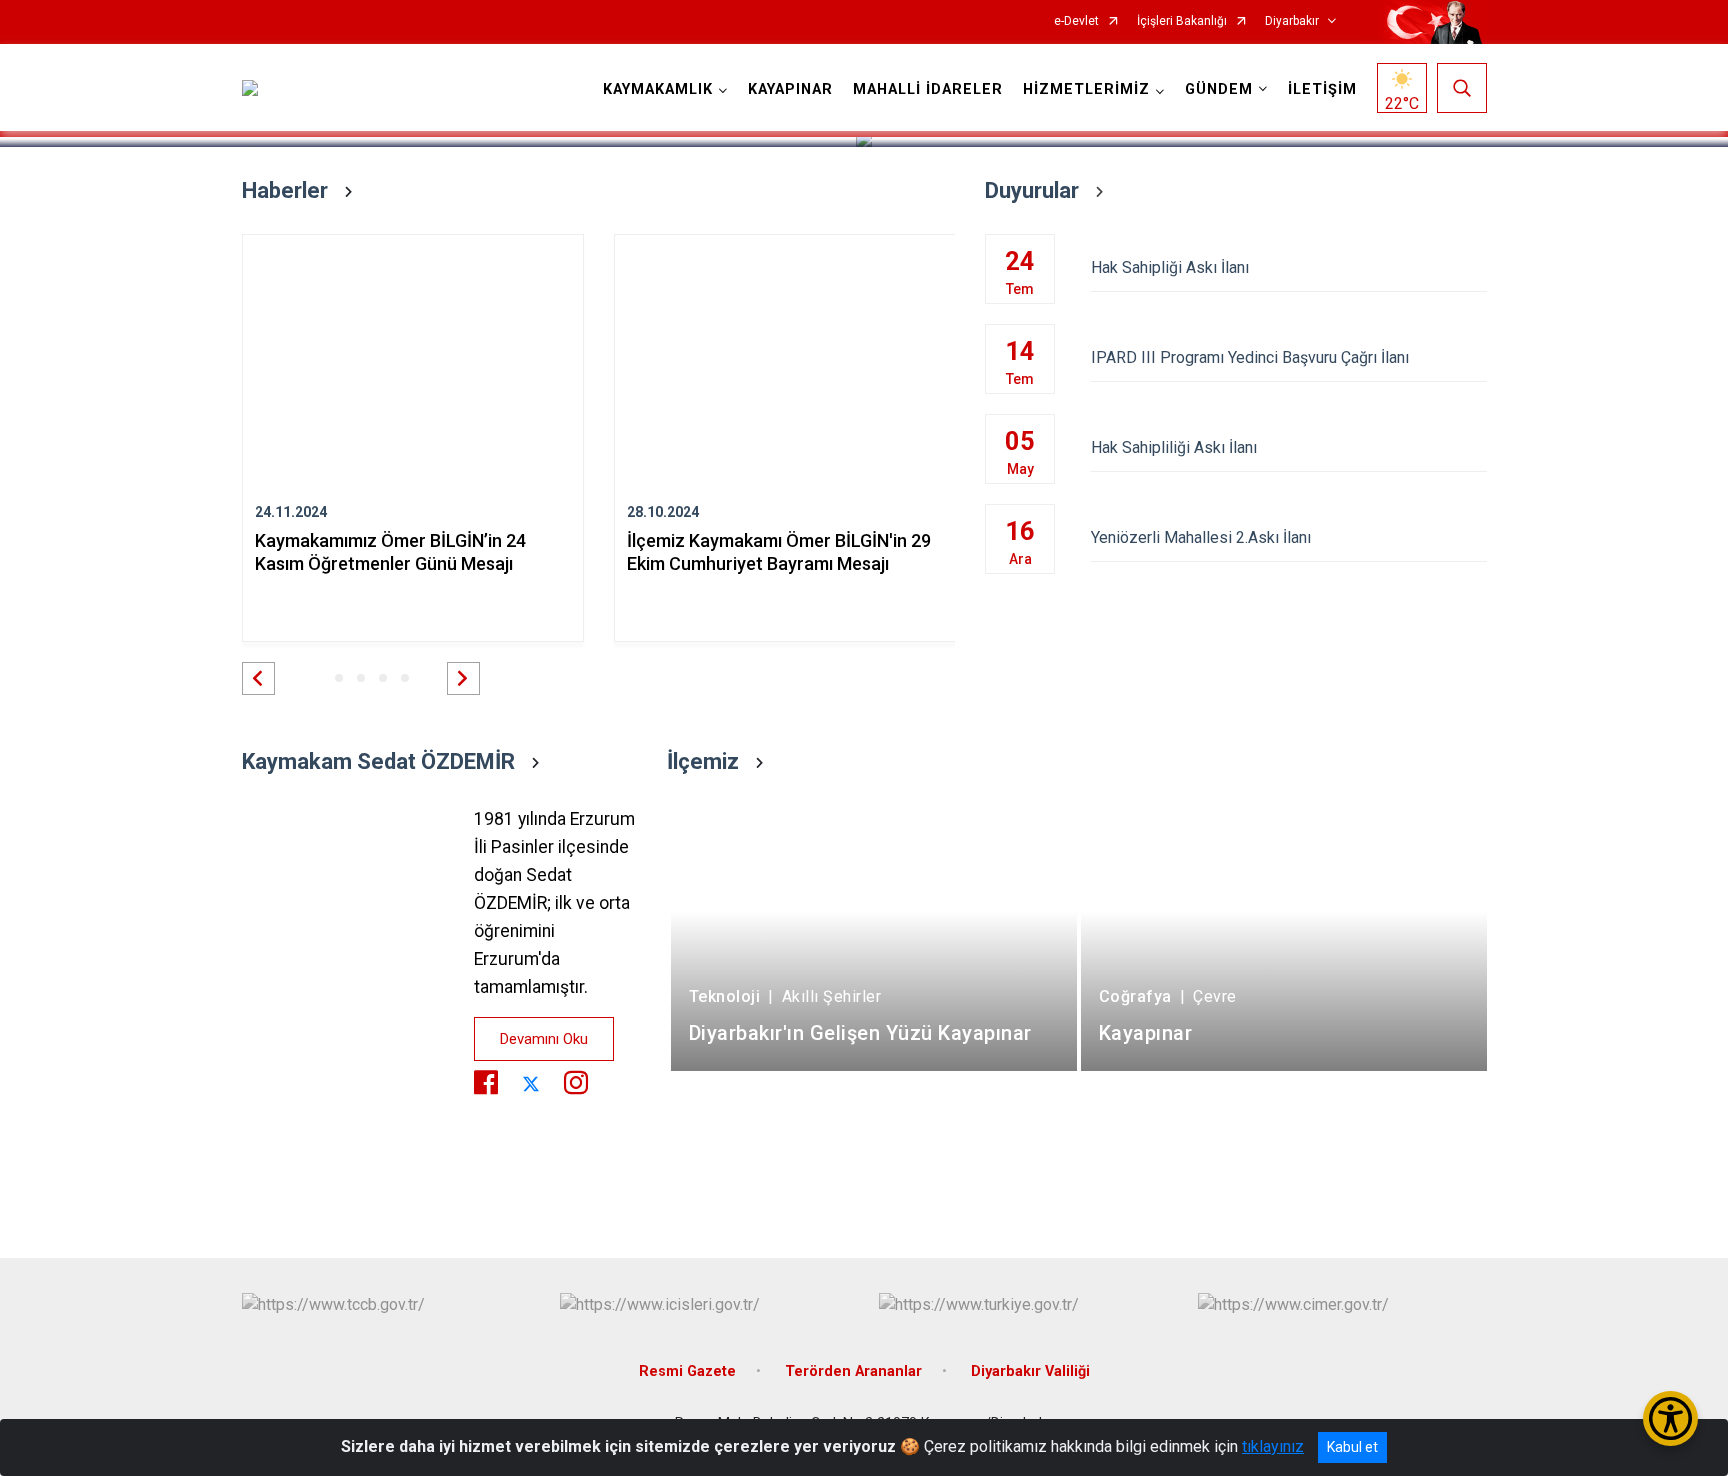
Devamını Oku (544, 1039)
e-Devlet (1076, 21)
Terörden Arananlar (853, 1371)
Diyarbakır (1292, 21)
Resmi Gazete (687, 1371)
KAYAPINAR (790, 89)
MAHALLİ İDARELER (928, 89)
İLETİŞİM (1322, 89)
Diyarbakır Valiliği (1030, 1371)
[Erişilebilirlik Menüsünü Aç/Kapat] (1670, 1418)
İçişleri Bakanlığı (1182, 21)
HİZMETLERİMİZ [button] (1086, 89)
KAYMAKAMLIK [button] (658, 89)
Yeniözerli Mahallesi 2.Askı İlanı (1201, 537)
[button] (258, 678)
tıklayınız (1273, 1446)
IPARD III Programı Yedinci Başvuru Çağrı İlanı (1250, 357)
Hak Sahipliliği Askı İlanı (1174, 447)
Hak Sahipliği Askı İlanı (1170, 267)
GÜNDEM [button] (1219, 89)
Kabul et (1352, 1447)
